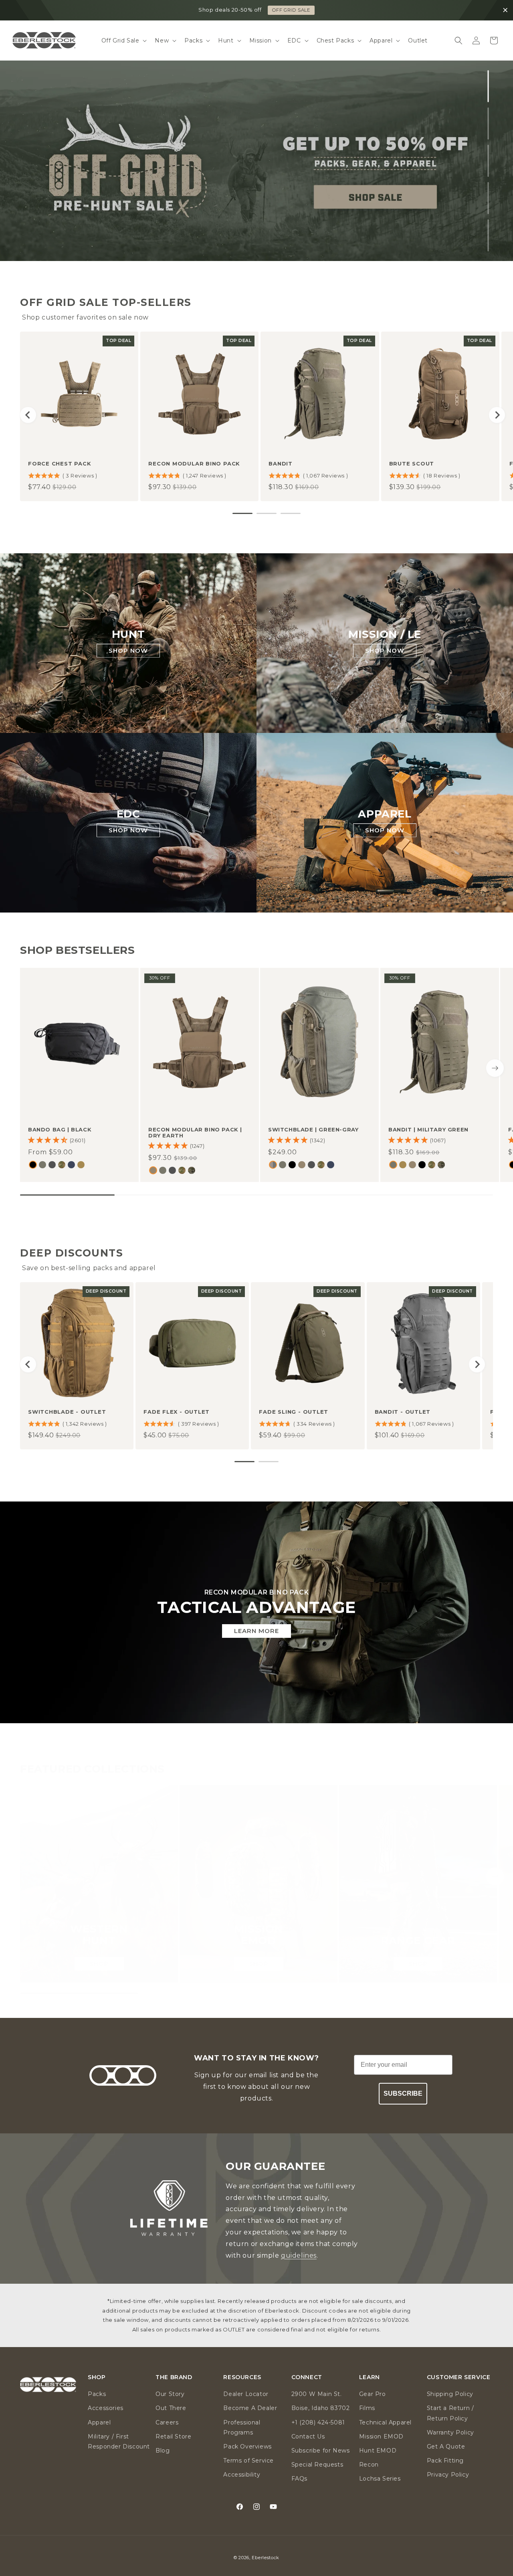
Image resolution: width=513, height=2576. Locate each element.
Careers (167, 2422)
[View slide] (256, 161)
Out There (171, 2408)
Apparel (99, 2422)
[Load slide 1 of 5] (488, 86)
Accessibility (242, 2475)
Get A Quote (446, 2446)
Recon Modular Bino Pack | (195, 1133)
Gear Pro (373, 2394)
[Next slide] (497, 415)
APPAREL (385, 814)
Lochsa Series (380, 2479)
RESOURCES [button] (242, 2377)
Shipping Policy (450, 2394)
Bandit (281, 463)
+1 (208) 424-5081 (318, 2422)
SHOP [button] (97, 2377)
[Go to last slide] (28, 415)
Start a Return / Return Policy (450, 2413)
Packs (97, 2394)
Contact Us (308, 2436)
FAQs (299, 2479)
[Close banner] (505, 10)
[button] (123, 40)
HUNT (128, 634)
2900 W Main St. (317, 2394)
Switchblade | (313, 1130)
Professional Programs (242, 2427)
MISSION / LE (385, 634)
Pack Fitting (445, 2461)
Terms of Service (248, 2461)
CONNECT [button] (307, 2377)
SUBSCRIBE (403, 2093)
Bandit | (428, 1130)
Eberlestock (266, 2558)
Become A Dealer (250, 2408)
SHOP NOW (128, 651)
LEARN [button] (370, 2377)
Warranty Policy (450, 2432)
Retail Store (173, 2436)
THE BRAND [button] (174, 2377)
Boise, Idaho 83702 (321, 2408)
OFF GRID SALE (291, 10)
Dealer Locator (246, 2394)
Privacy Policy (448, 2475)
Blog (163, 2451)
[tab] (242, 513)
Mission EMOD (381, 2436)
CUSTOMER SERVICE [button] (459, 2377)
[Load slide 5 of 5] (488, 235)
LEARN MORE (256, 1631)
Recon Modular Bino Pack (194, 463)
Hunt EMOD (378, 2451)
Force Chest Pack (60, 463)
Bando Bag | (60, 1130)
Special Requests (317, 2465)
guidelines (299, 2255)
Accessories (106, 2408)
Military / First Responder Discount (119, 2441)
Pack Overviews (247, 2446)
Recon (369, 2465)
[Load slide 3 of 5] (488, 161)
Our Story (170, 2394)
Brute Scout (412, 463)
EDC (128, 814)
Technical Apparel (385, 2422)
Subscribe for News (321, 2451)
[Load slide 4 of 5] (488, 198)
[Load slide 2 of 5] (488, 123)
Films (367, 2408)
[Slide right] (495, 1068)
